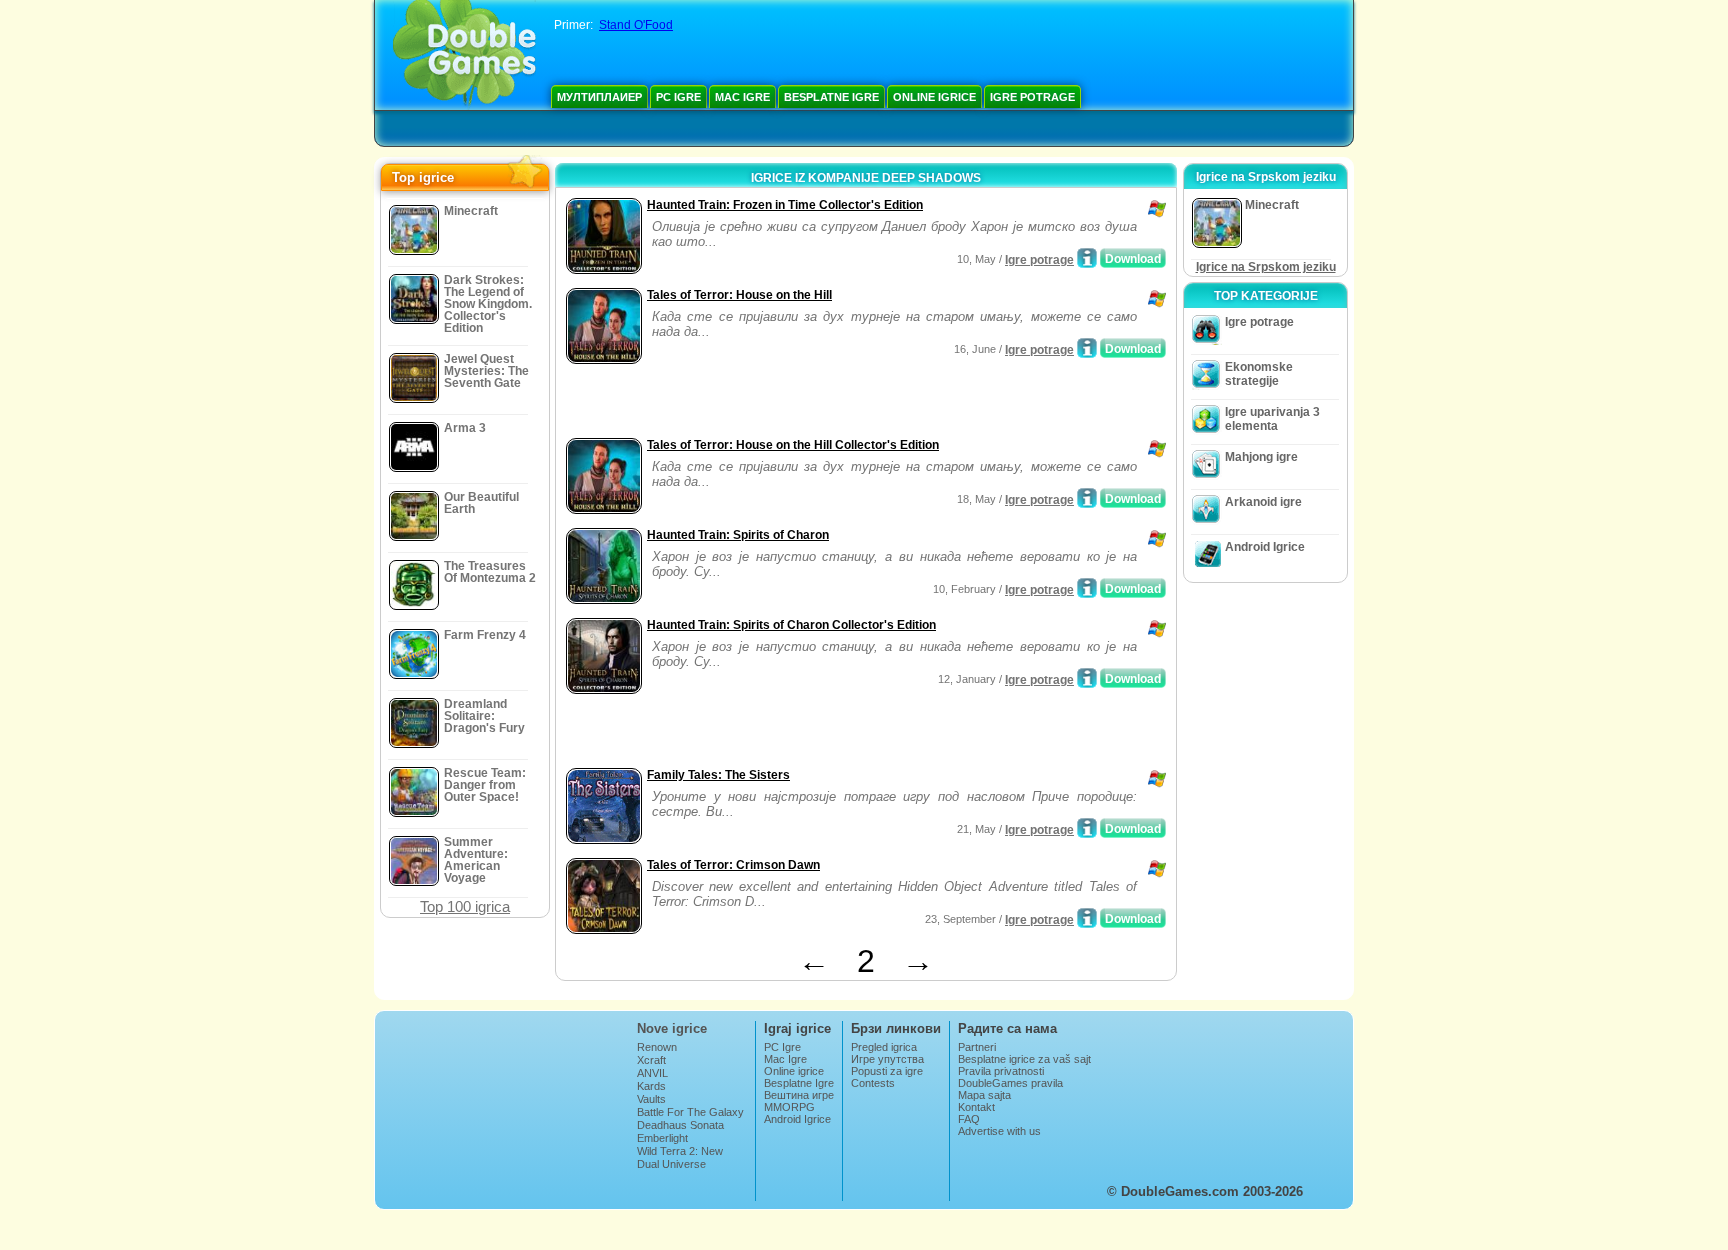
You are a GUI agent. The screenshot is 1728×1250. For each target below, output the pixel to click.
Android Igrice (1265, 547)
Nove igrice (672, 1028)
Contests (873, 1083)
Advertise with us (999, 1131)
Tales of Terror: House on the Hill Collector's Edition (793, 445)
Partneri (977, 1047)
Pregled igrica (884, 1047)
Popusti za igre (887, 1071)
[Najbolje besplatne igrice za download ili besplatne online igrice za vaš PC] (464, 55)
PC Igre (678, 97)
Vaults (651, 1099)
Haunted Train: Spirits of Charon (738, 535)
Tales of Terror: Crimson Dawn (733, 865)
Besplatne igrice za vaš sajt (1024, 1059)
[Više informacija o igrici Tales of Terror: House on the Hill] (1087, 348)
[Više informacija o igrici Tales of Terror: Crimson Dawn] (1087, 918)
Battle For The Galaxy (690, 1112)
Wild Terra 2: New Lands (680, 1157)
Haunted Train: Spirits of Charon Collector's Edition (791, 625)
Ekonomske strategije (1259, 374)
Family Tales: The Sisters (718, 775)
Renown (657, 1047)
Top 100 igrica (465, 906)
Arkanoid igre (1263, 502)
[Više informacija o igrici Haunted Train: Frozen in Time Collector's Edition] (1087, 258)
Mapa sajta (984, 1095)
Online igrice (934, 97)
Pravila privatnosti (1001, 1071)
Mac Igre (742, 97)
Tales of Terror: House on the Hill (739, 295)
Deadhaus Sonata (680, 1125)
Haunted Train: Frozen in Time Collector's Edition (785, 205)
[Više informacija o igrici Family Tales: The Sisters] (1087, 828)
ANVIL (652, 1073)
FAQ (969, 1119)
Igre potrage (1032, 97)
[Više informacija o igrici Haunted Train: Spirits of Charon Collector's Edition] (1087, 678)
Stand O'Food (636, 25)
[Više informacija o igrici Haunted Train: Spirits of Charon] (1087, 588)
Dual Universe (671, 1164)
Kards (651, 1086)
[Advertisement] (795, 403)
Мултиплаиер (599, 97)
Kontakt (976, 1107)
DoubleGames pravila (1010, 1083)
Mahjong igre (1261, 457)
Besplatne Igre (831, 97)
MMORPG (789, 1107)
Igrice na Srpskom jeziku (1266, 267)
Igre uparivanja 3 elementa (1272, 419)
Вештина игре (799, 1095)
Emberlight (662, 1138)
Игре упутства (887, 1059)
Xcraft (651, 1060)
